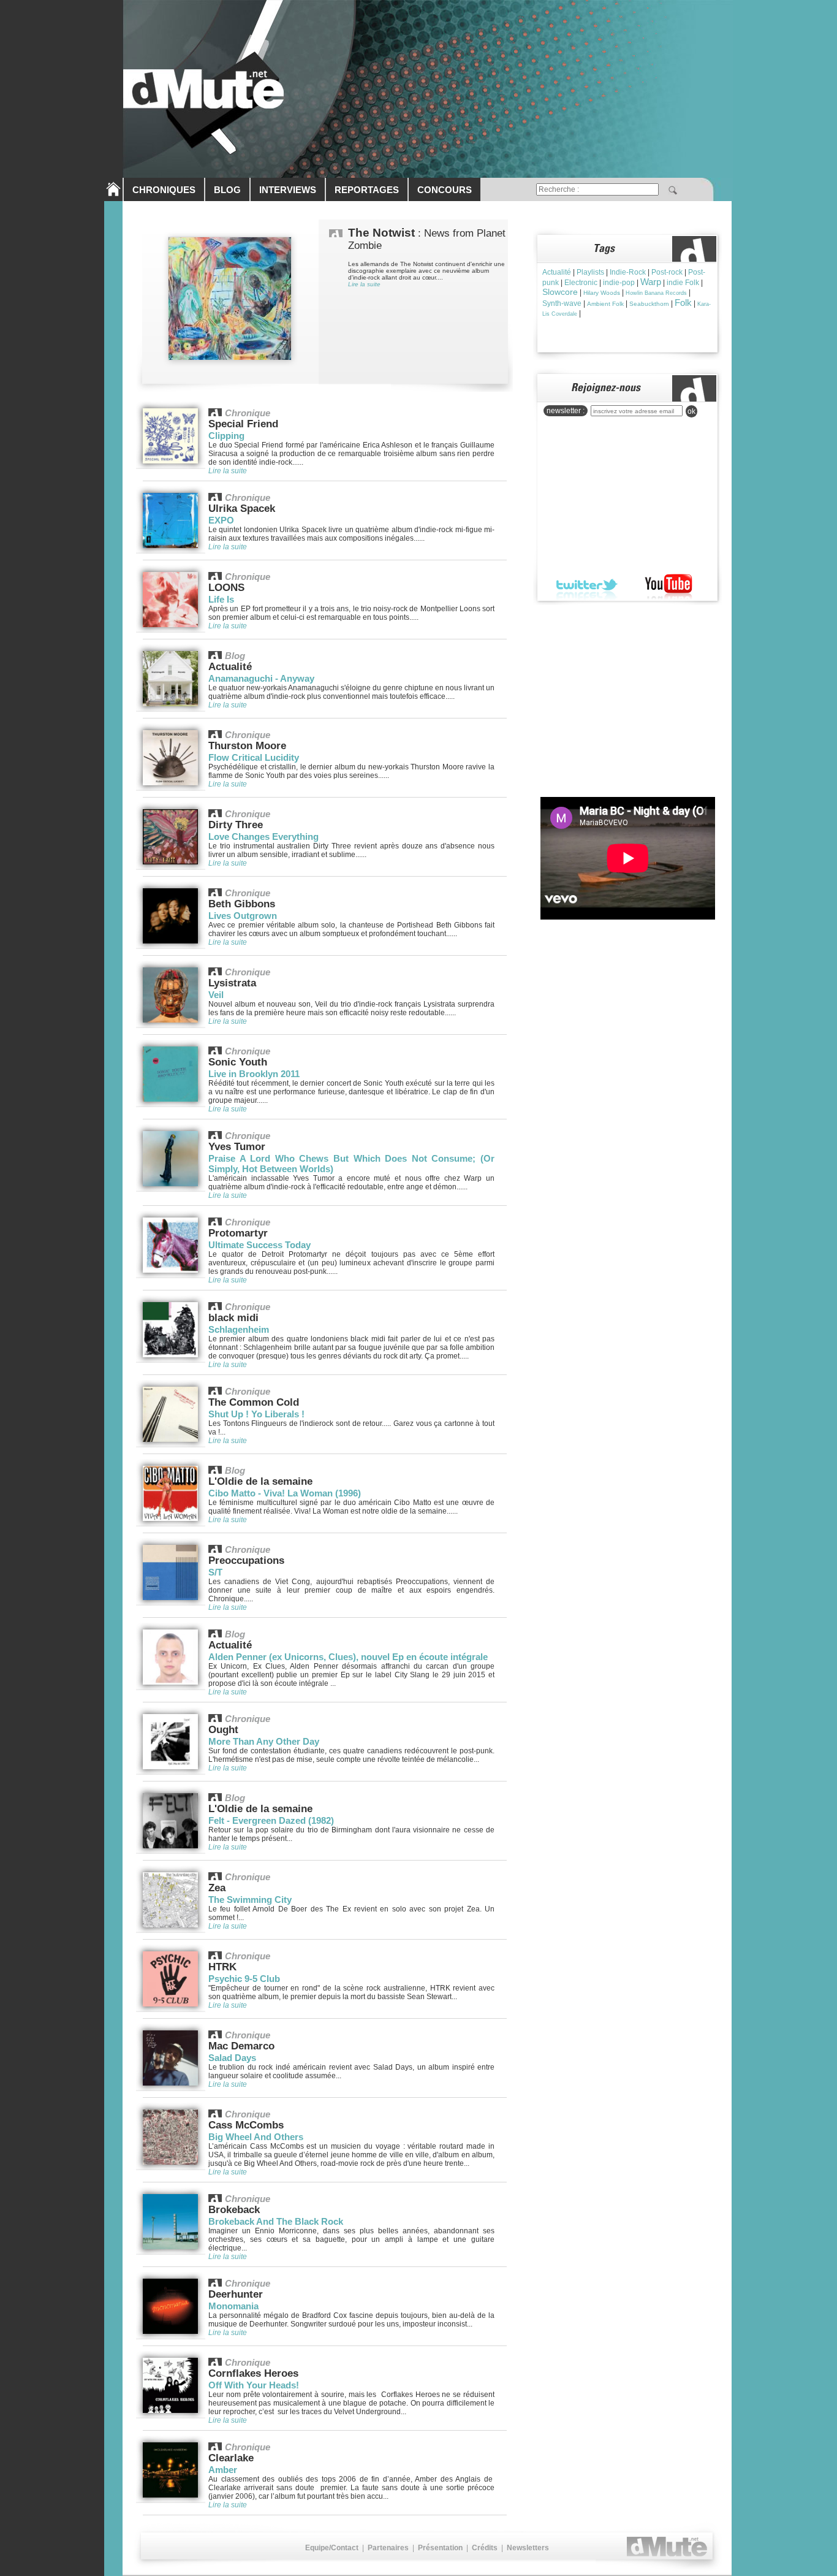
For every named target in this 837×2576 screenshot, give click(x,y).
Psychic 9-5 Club (244, 1979)
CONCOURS (445, 190)
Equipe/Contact (332, 2548)
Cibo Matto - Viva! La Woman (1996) (285, 1493)
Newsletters (528, 2548)
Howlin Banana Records (656, 293)
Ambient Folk (605, 304)
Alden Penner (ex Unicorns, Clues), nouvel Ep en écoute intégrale (348, 1657)
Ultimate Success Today (259, 1245)
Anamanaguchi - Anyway (261, 678)
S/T (215, 1572)
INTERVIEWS (288, 190)
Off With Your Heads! (254, 2385)
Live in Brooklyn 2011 (254, 1074)
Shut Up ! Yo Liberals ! (256, 1414)
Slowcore (560, 292)
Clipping (226, 436)
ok (691, 411)
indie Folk (683, 283)
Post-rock (667, 272)
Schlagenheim (239, 1329)
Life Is (221, 599)
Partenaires (388, 2548)
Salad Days (232, 2058)
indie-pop (619, 283)
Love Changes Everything (263, 836)
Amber (223, 2470)
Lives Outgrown (243, 916)
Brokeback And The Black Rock (276, 2221)
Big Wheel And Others (256, 2137)
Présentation (440, 2548)
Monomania (233, 2306)
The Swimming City (250, 1900)
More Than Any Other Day (264, 1741)
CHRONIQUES (164, 190)
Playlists (590, 272)
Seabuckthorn (649, 304)
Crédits (485, 2548)
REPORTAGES (367, 190)
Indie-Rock (628, 272)
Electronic (581, 283)
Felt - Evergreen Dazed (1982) (271, 1820)
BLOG (227, 190)
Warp (651, 282)
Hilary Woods (602, 293)
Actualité (557, 272)
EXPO (221, 520)
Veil (216, 995)
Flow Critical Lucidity (254, 757)
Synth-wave (562, 303)
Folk (683, 303)
